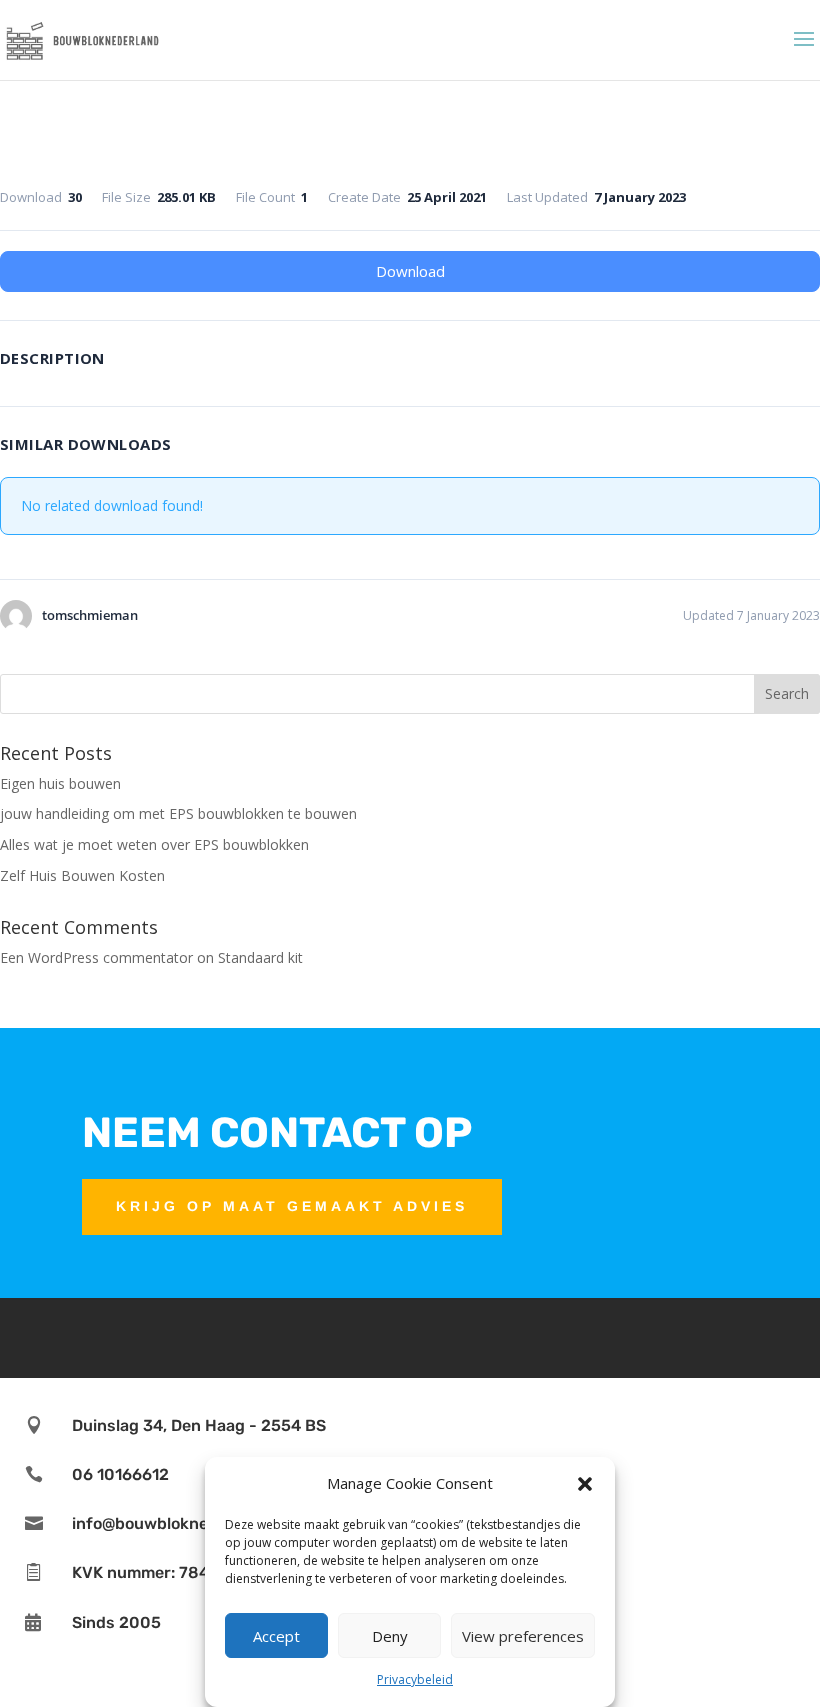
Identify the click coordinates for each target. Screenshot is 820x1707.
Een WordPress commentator (96, 957)
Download (410, 271)
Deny (390, 1636)
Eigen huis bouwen (60, 783)
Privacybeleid (415, 1679)
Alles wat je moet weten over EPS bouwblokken (154, 844)
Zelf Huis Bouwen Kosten (82, 875)
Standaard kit (260, 957)
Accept (276, 1636)
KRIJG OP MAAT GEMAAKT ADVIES (292, 1206)
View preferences (523, 1636)
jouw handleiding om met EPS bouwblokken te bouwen (178, 813)
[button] (585, 1484)
